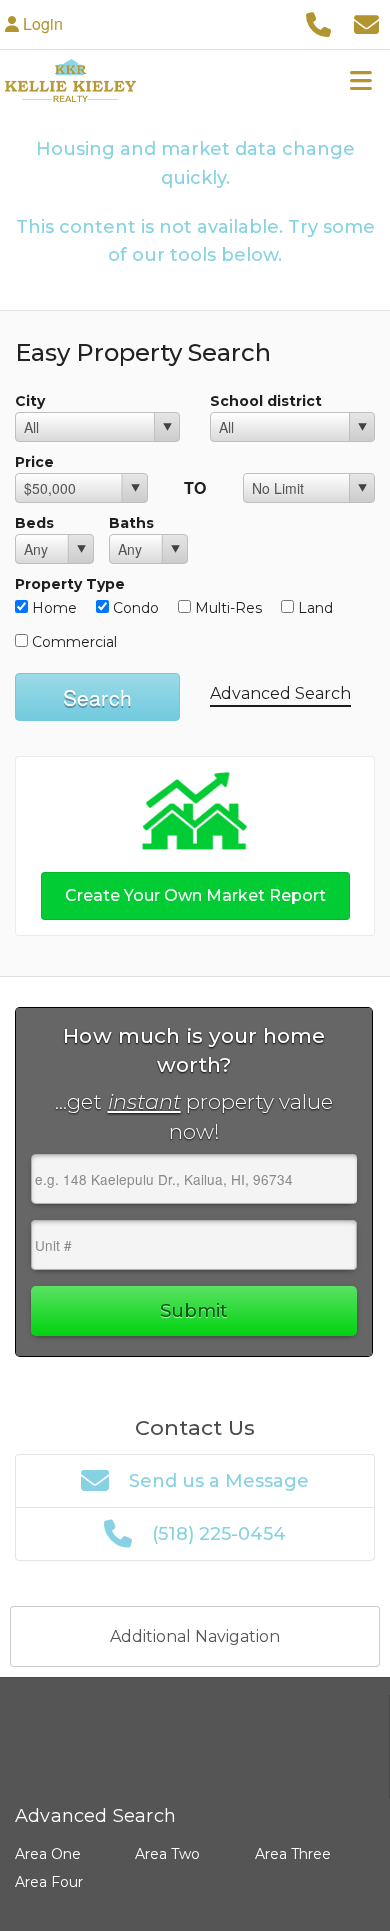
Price (34, 462)
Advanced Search (280, 693)
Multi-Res (226, 608)
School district (266, 401)
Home (52, 608)
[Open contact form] (366, 24)
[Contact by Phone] (318, 24)
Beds (34, 523)
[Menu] (361, 80)
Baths (131, 523)
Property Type (70, 584)
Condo (134, 608)
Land (313, 608)
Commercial (72, 642)
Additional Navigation (195, 1636)
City (30, 401)
